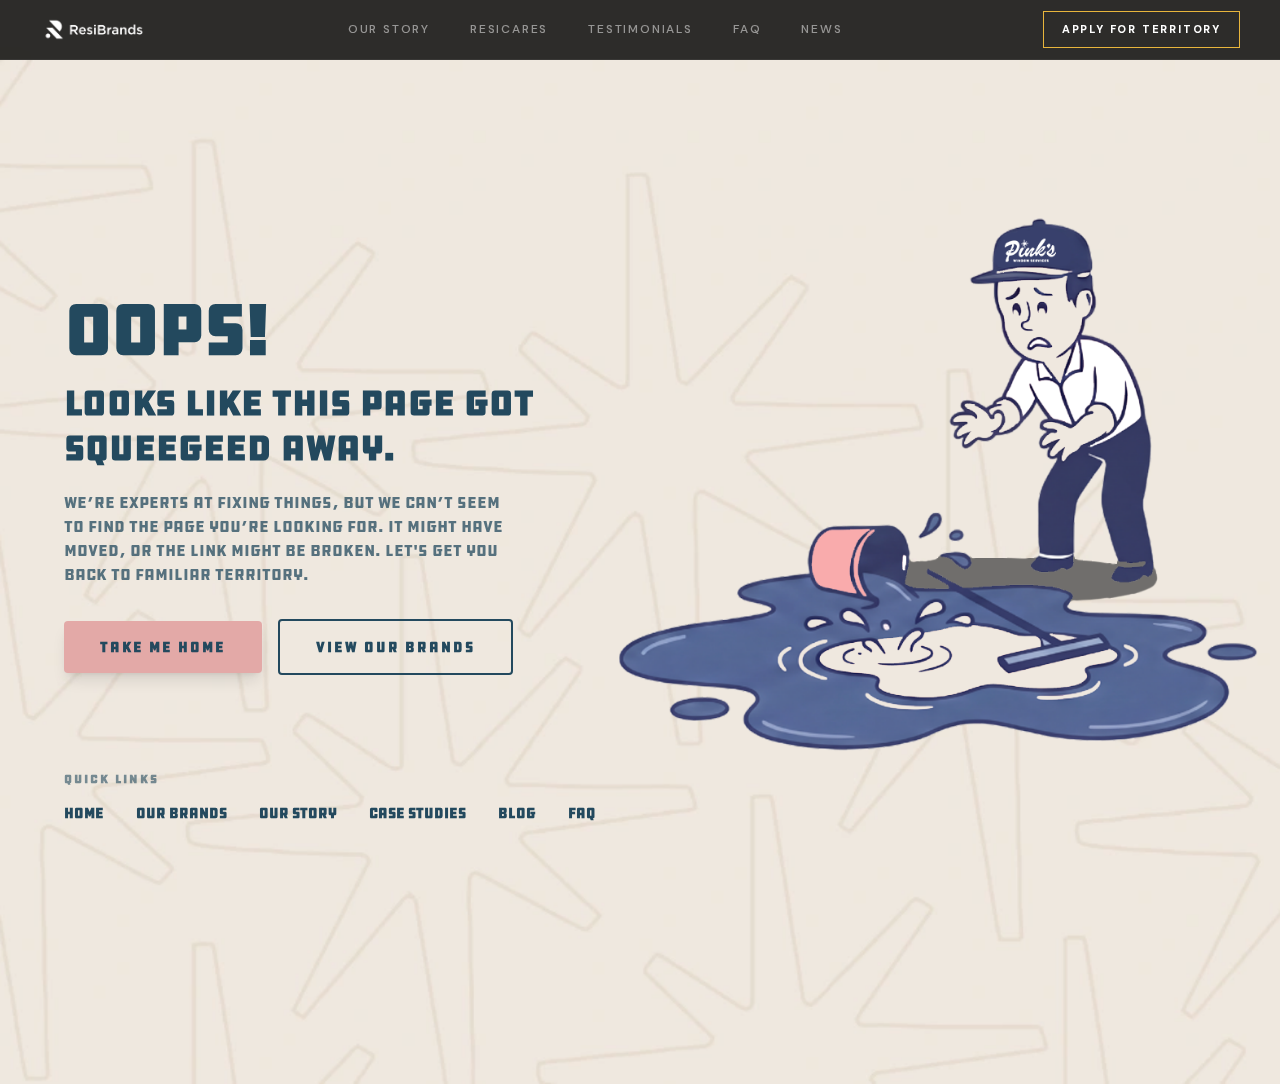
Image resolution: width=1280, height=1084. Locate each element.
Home (84, 813)
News (821, 29)
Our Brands (181, 813)
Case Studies (417, 813)
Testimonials (640, 29)
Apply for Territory (1141, 29)
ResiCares (509, 29)
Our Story (389, 29)
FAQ (747, 29)
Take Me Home (163, 647)
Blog (517, 813)
